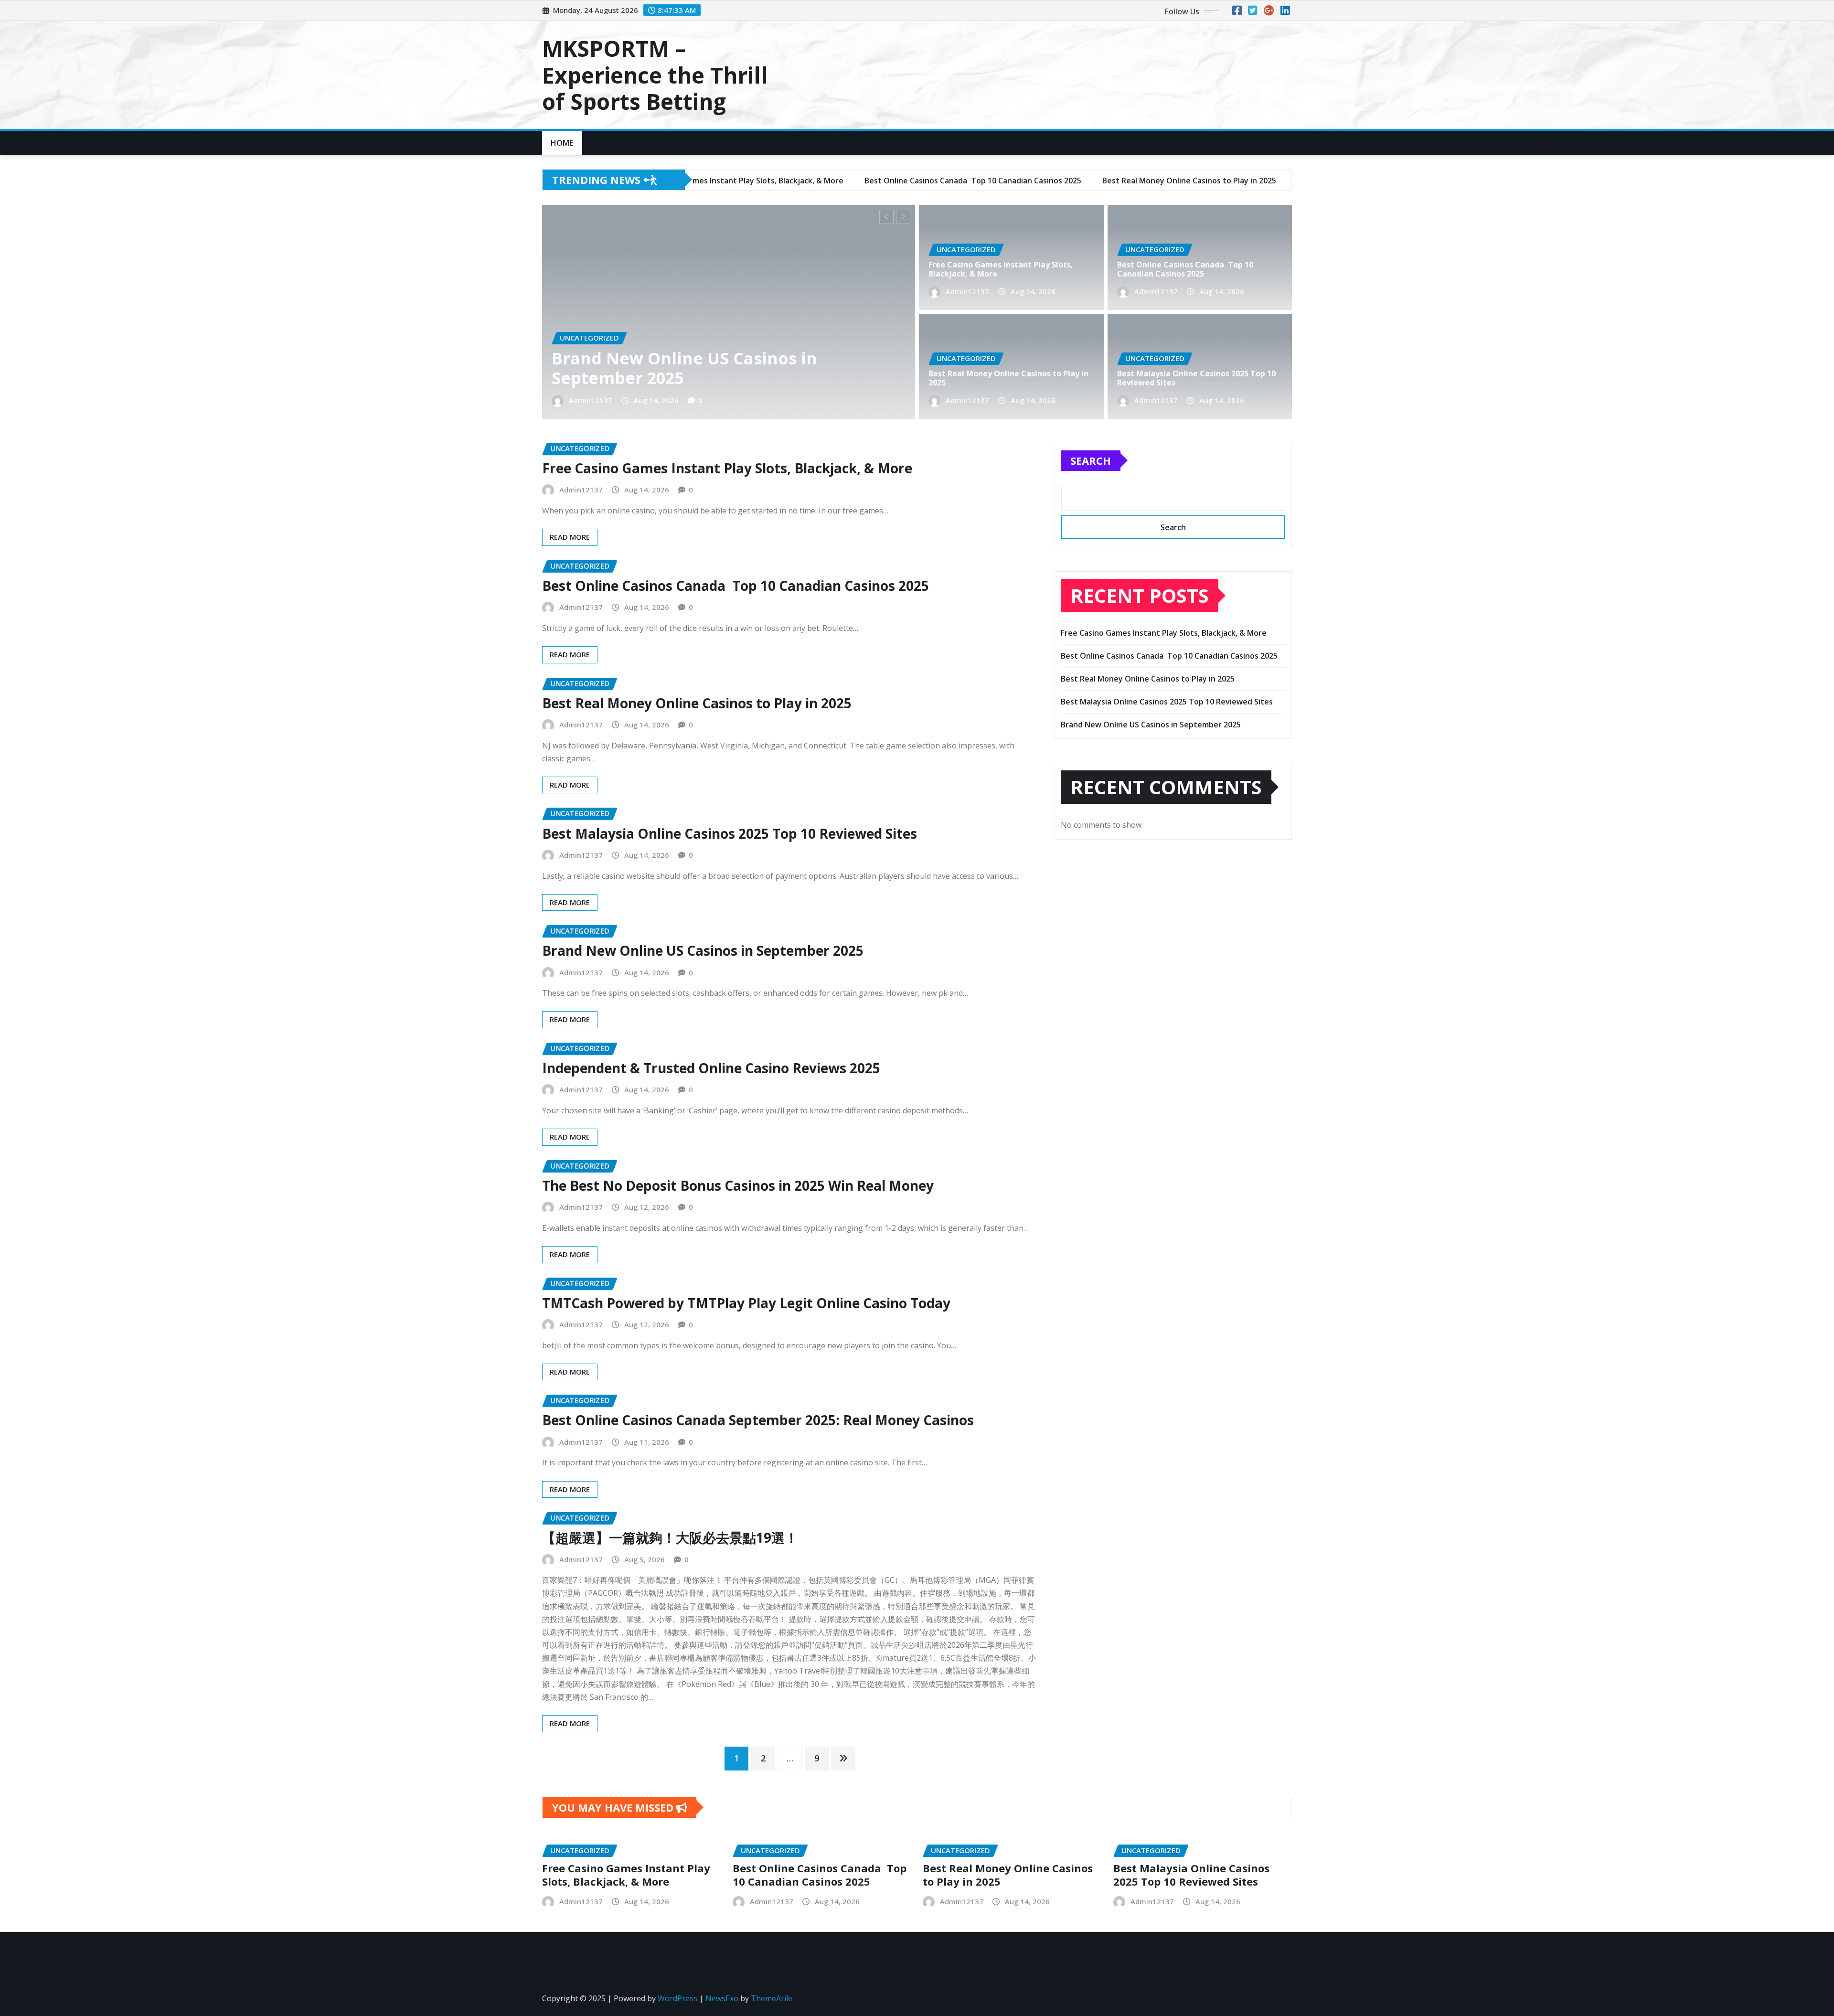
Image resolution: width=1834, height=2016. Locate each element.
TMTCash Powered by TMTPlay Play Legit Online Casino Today (746, 1303)
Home (562, 143)
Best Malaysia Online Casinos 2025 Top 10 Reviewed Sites (1196, 378)
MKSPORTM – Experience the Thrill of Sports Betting (655, 75)
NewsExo (722, 1998)
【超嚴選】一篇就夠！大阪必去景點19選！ (670, 1537)
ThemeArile (772, 1998)
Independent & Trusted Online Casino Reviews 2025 (711, 1068)
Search (1091, 460)
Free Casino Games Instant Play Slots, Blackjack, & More (1001, 269)
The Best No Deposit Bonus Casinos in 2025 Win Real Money (738, 1185)
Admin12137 (591, 400)
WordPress (677, 1998)
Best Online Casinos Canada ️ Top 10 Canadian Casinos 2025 (698, 368)
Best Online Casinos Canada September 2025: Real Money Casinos (758, 1420)
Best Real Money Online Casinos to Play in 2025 (1008, 378)
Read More (570, 537)
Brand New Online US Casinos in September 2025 (703, 950)
